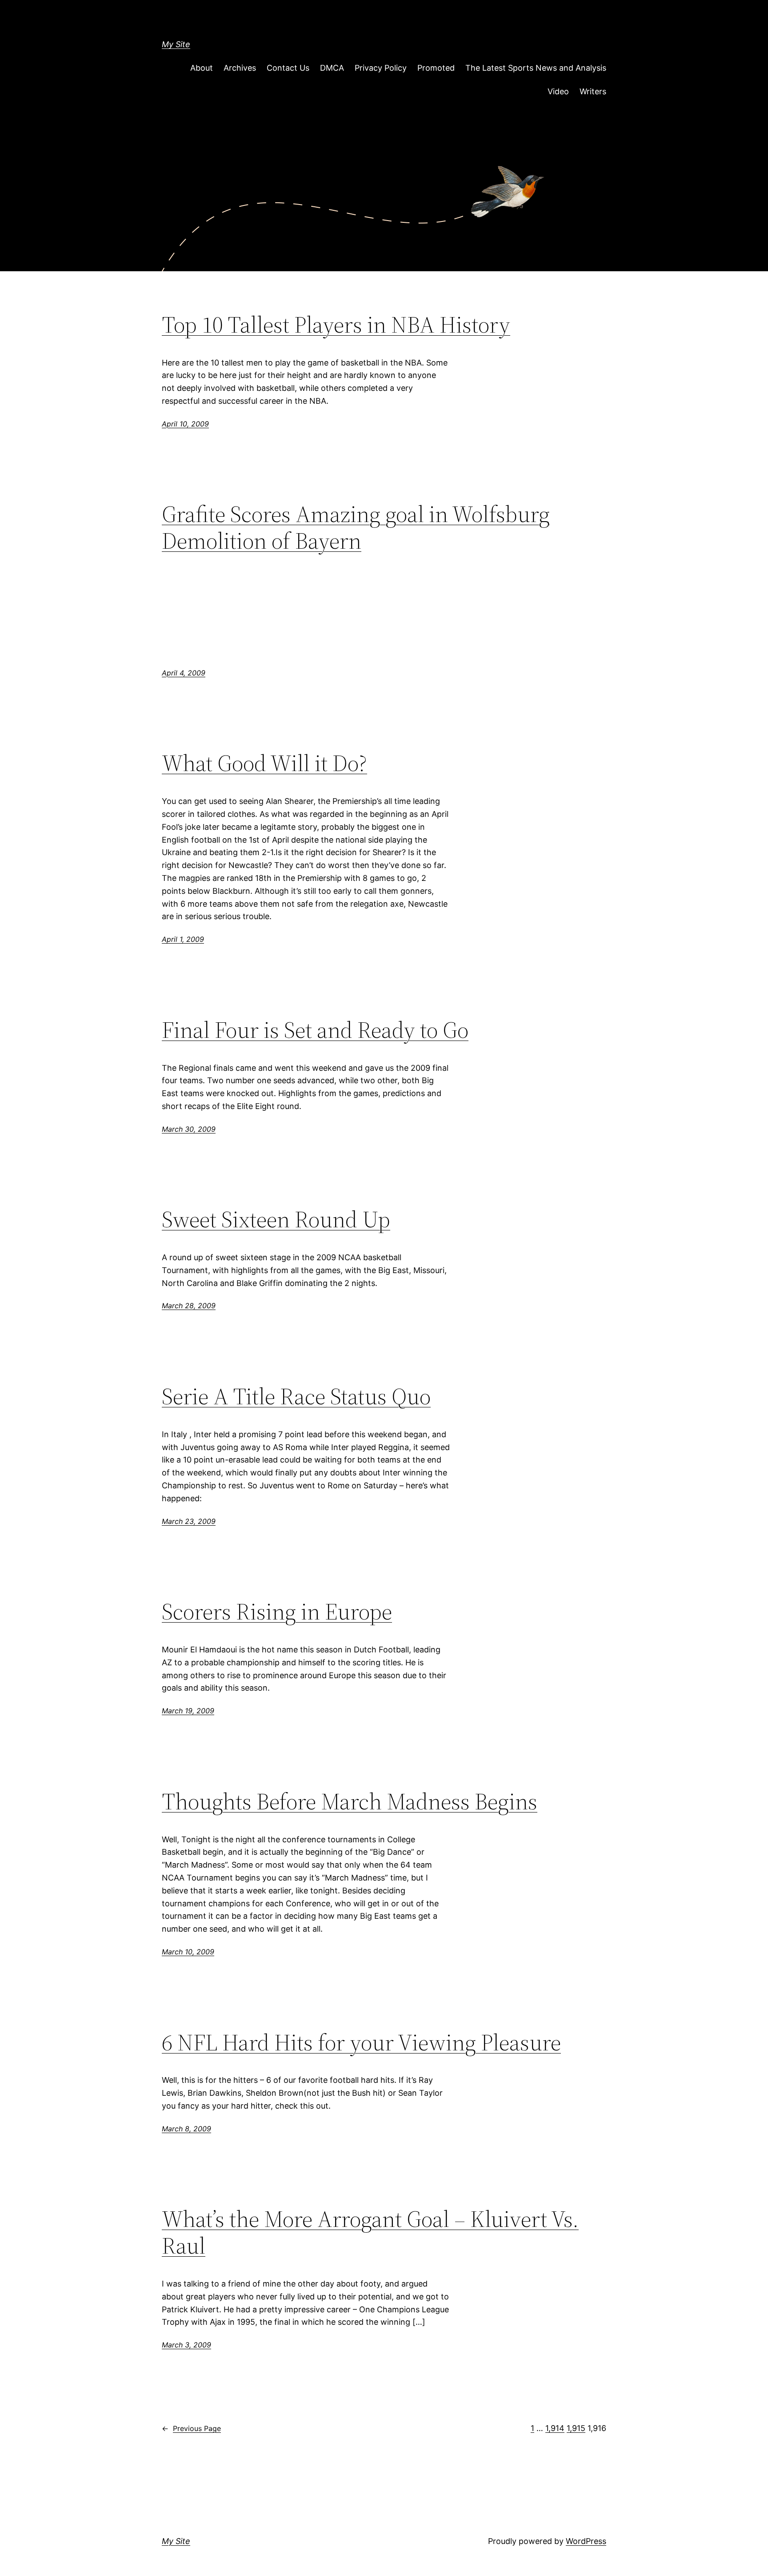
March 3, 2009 (186, 2345)
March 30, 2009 (189, 1129)
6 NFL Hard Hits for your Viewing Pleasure (361, 2042)
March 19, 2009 (188, 1711)
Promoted (436, 68)
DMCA (332, 68)
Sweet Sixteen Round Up (276, 1219)
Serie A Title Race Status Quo (296, 1396)
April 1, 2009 (183, 939)
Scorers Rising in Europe (277, 1612)
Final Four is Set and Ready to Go (315, 1030)
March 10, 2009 (188, 1952)
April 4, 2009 (184, 673)
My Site (176, 44)
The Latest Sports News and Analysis (536, 68)
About (202, 68)
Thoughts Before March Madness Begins (350, 1801)
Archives (240, 68)
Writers (593, 91)
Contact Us (288, 68)
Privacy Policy (381, 68)
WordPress (586, 2541)
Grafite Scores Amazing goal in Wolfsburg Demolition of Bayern (356, 527)
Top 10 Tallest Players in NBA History (336, 325)
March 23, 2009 (189, 1521)
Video (558, 91)
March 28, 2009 (189, 1306)
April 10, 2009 (185, 424)
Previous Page (191, 2428)
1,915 (576, 2428)
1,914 (555, 2428)
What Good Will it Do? (264, 763)
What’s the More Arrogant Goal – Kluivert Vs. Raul (370, 2232)
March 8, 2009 (186, 2129)
